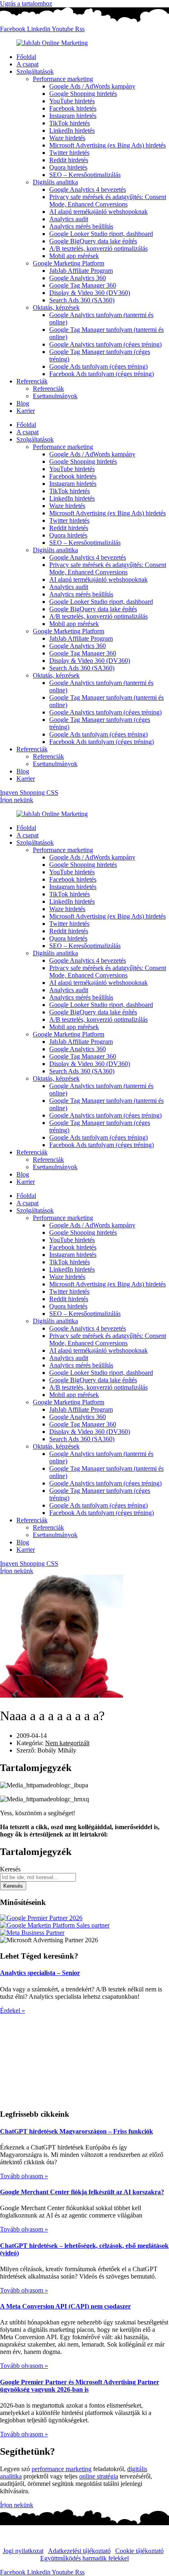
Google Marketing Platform (69, 263)
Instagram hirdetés (73, 116)
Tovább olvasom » (24, 2176)
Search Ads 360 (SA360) (82, 300)
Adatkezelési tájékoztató (79, 2551)
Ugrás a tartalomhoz (26, 3)
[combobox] (38, 1877)
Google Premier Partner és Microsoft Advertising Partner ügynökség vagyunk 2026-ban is (80, 2386)
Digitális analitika (55, 182)
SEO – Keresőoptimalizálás (85, 175)
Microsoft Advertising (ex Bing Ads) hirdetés (107, 145)
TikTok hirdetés (70, 123)
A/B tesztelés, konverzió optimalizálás (98, 248)
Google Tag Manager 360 (83, 285)
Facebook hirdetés (73, 108)
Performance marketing (63, 79)
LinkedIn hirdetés (72, 130)
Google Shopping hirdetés (83, 94)
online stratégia (99, 2476)
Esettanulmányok (55, 396)
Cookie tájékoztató (139, 2551)
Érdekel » (13, 2010)
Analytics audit (69, 219)
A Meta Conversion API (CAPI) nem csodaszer (65, 2306)
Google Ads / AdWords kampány (92, 86)
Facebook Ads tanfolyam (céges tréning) (102, 374)
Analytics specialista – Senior (40, 1973)
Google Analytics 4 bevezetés (88, 189)
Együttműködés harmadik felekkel (84, 2558)
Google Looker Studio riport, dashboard (101, 234)
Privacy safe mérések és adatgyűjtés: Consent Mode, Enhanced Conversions (108, 201)
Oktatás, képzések (56, 307)
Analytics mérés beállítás (81, 226)
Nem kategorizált (67, 1743)
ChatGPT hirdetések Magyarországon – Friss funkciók (77, 2131)
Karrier (26, 411)
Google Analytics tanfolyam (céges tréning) (105, 344)
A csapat (27, 64)
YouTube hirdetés (72, 101)
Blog (23, 403)
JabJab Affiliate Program (81, 271)
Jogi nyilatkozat (23, 2551)
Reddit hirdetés (69, 160)
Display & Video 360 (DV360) (90, 293)
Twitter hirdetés (69, 153)
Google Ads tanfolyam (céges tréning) (98, 366)
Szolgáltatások (35, 71)
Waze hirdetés (67, 138)
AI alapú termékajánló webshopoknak (98, 212)
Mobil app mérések (74, 256)
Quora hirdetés (68, 167)
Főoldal (26, 57)
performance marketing (62, 2469)
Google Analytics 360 (78, 278)
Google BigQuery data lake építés (93, 241)
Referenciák (32, 381)
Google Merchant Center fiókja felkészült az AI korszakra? (82, 2192)
